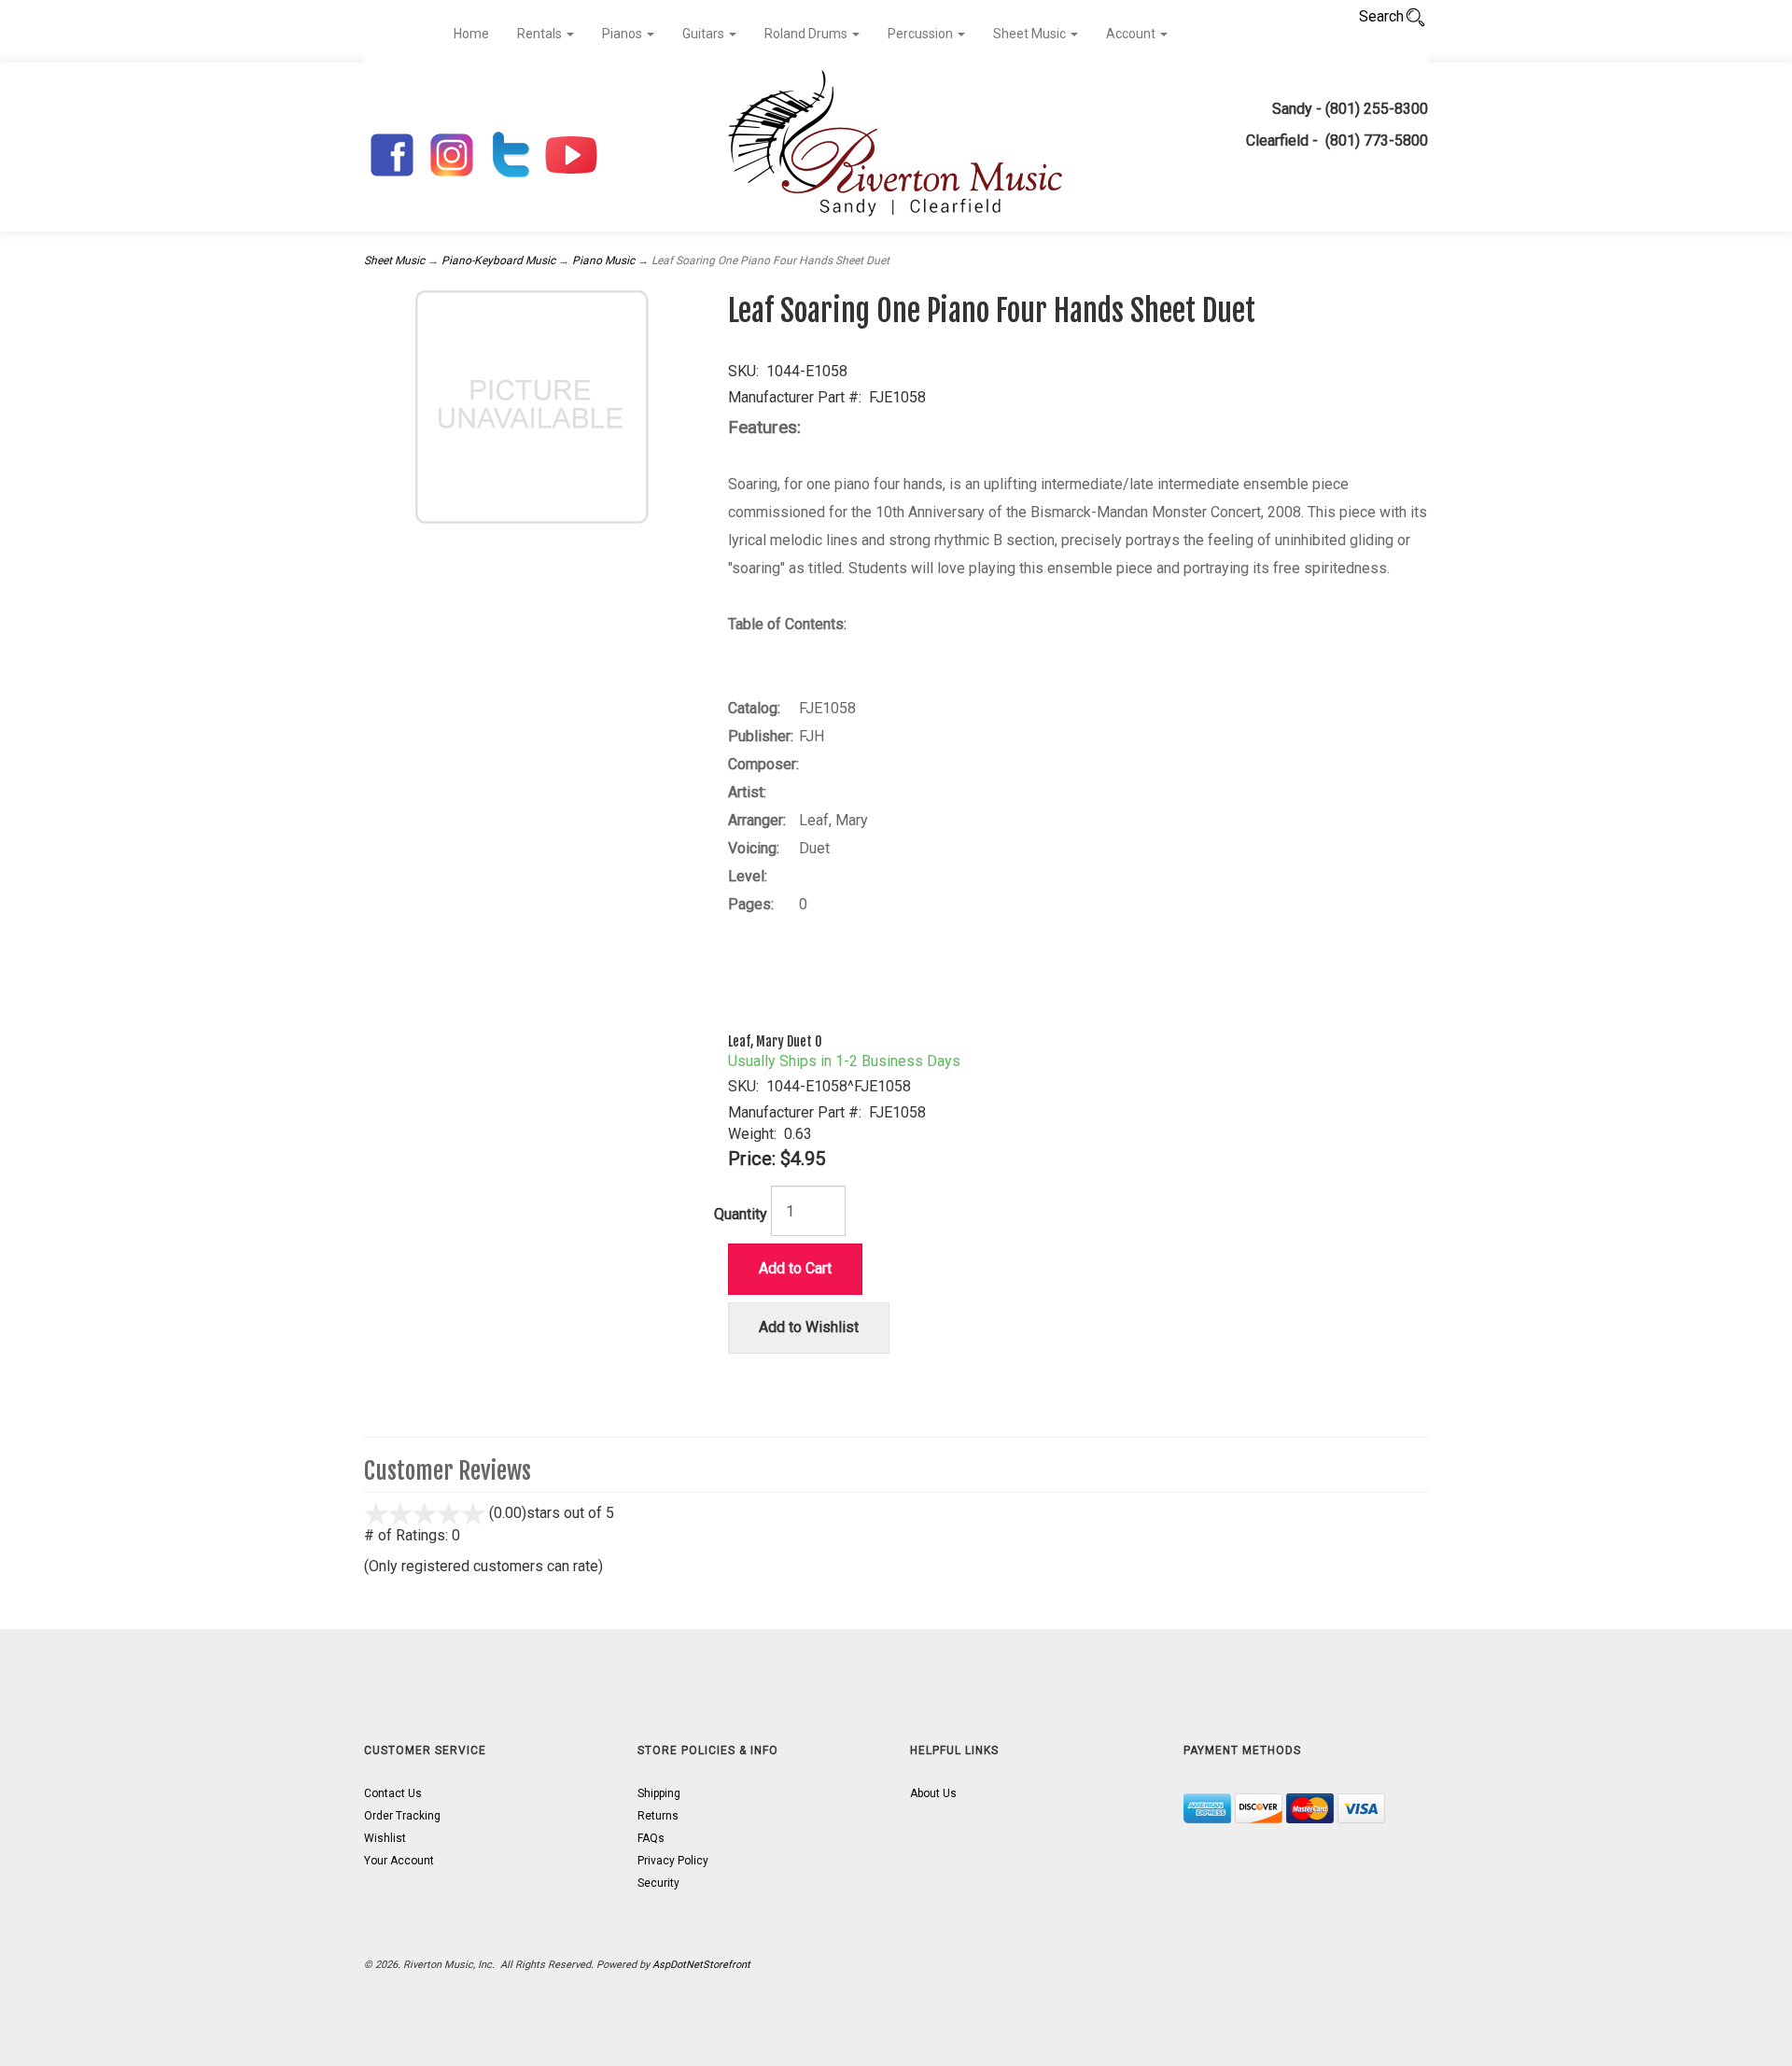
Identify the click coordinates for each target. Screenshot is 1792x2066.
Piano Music (603, 260)
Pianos (623, 34)
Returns (658, 1816)
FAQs (651, 1838)
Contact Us (393, 1793)
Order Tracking (402, 1816)
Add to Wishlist (809, 1327)
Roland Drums (807, 34)
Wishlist (385, 1838)
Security (658, 1883)
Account (1132, 34)
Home (471, 34)
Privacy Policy (673, 1861)
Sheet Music (1031, 34)
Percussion (922, 34)
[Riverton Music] (896, 147)
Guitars (705, 34)
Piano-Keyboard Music (498, 260)
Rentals (541, 34)
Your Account (399, 1861)
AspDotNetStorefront (701, 1965)
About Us (933, 1793)
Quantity (741, 1214)
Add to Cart (795, 1268)
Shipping (659, 1793)
